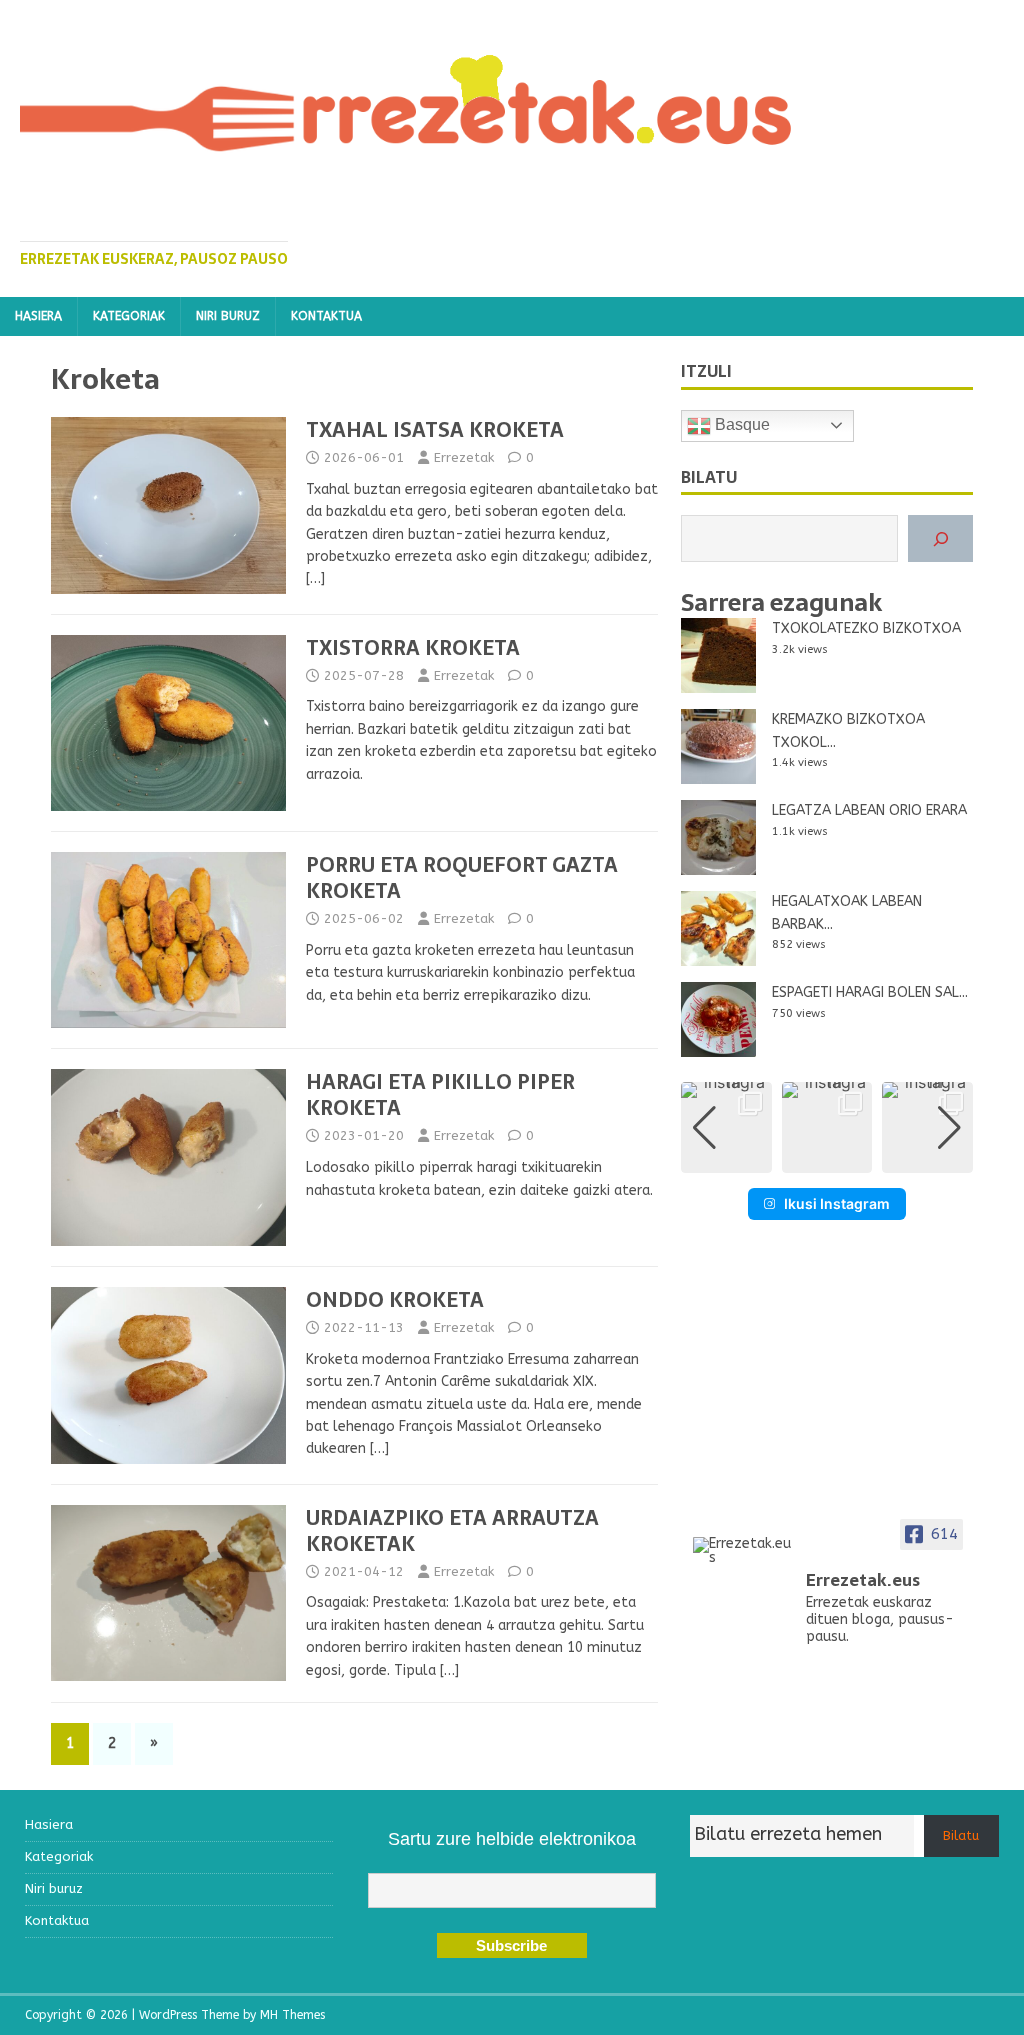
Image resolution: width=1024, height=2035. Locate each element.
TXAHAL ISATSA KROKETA (435, 430)
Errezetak (464, 457)
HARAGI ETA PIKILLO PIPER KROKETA (440, 1095)
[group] (726, 1127)
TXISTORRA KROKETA (413, 648)
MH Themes (292, 2015)
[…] (315, 578)
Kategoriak (129, 316)
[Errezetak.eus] (743, 1551)
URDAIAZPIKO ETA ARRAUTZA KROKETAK (452, 1531)
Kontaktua (326, 316)
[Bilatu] (940, 538)
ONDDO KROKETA (395, 1300)
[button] (827, 1159)
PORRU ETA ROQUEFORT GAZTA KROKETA (462, 878)
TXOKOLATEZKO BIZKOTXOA (866, 628)
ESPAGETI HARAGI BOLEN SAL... (870, 992)
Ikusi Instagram (837, 1203)
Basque (740, 424)
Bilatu (961, 1835)
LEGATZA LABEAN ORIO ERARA (869, 810)
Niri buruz (228, 316)
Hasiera (38, 316)
